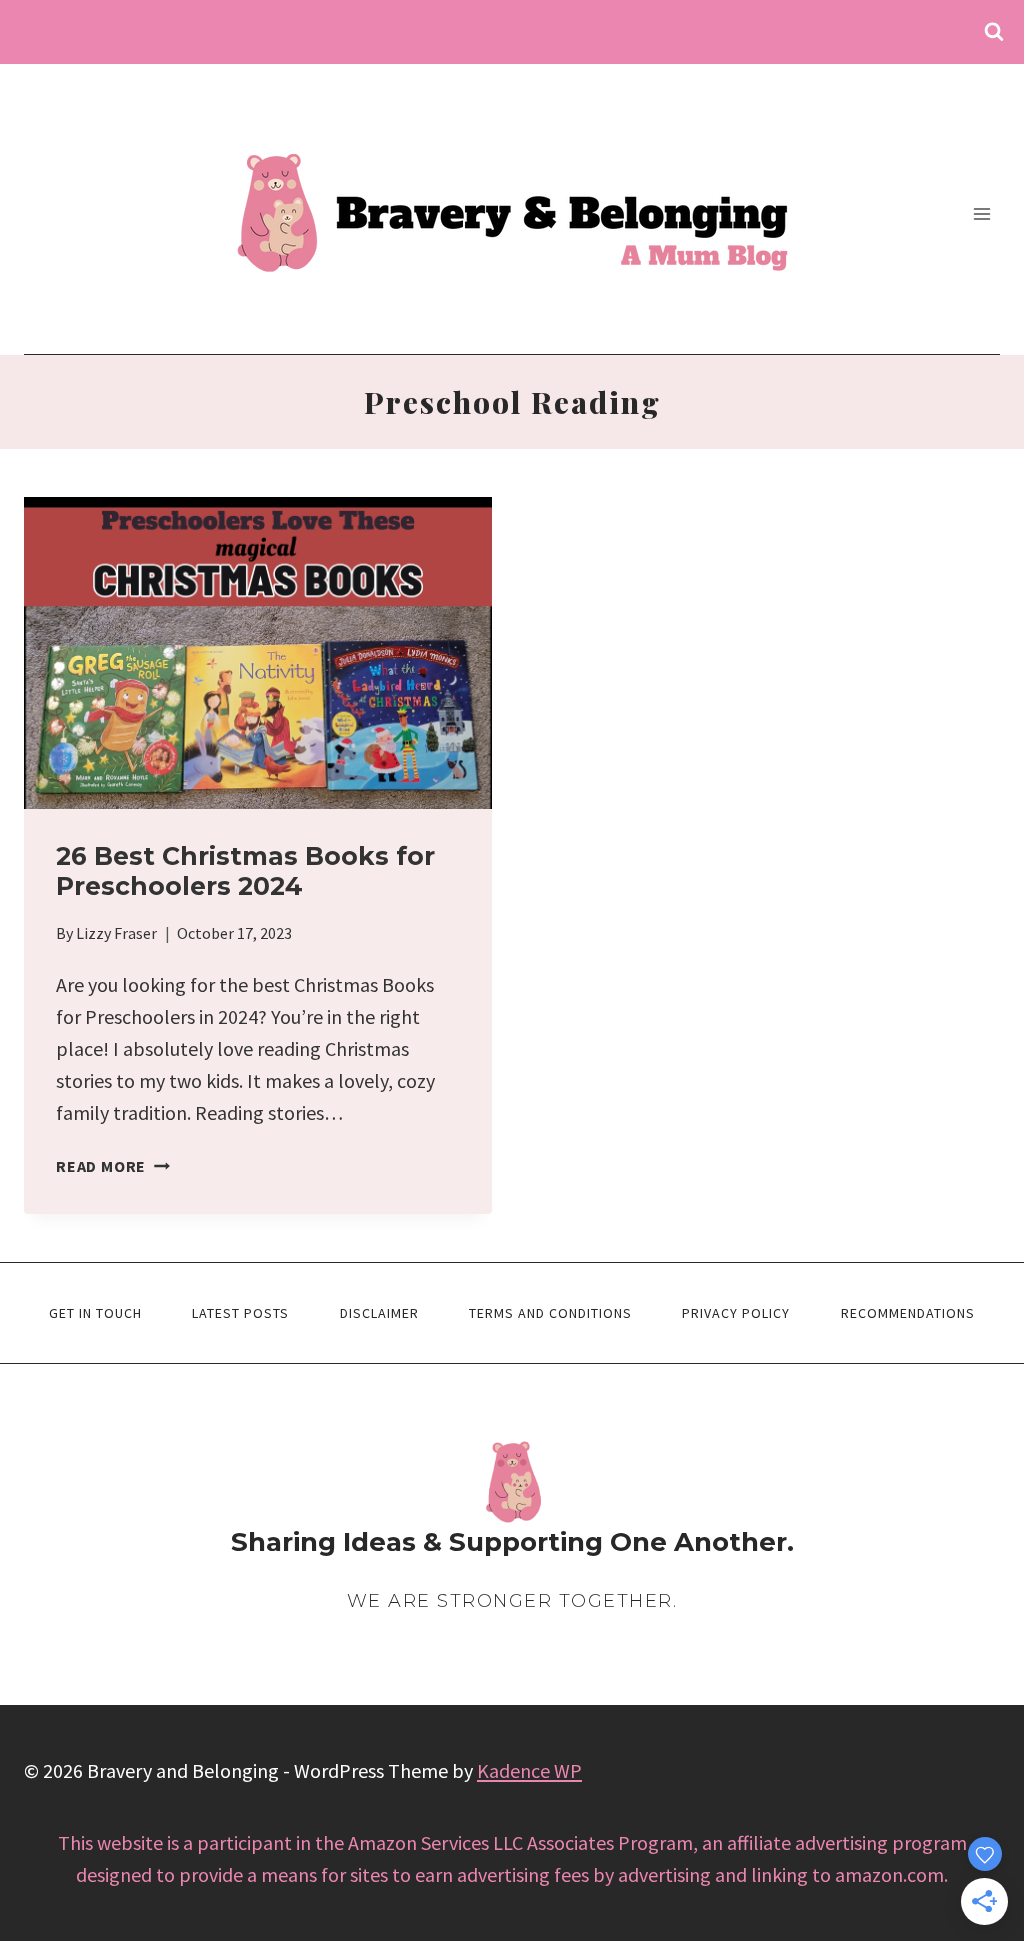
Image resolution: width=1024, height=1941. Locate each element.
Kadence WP (529, 1770)
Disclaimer (379, 1313)
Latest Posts (240, 1313)
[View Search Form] (994, 32)
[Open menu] (981, 213)
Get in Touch (95, 1313)
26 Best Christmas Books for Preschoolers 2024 (245, 871)
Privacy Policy (736, 1313)
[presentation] (258, 653)
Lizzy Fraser (116, 933)
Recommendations (908, 1313)
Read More (113, 1166)
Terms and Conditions (550, 1313)
